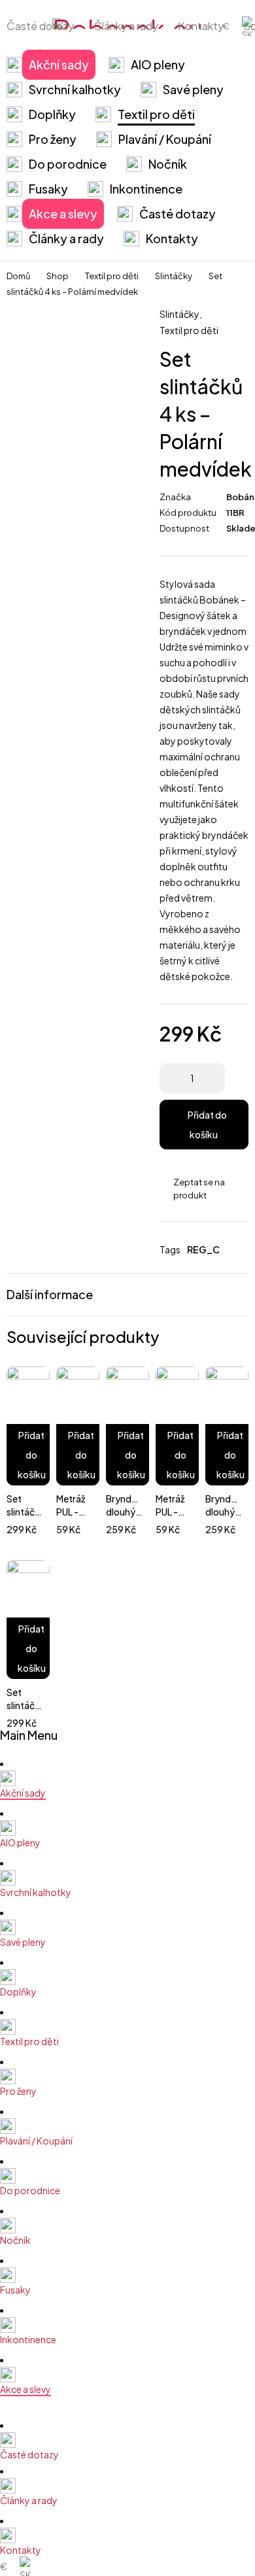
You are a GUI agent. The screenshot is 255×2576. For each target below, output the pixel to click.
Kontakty (201, 26)
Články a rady (126, 26)
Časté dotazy (40, 26)
